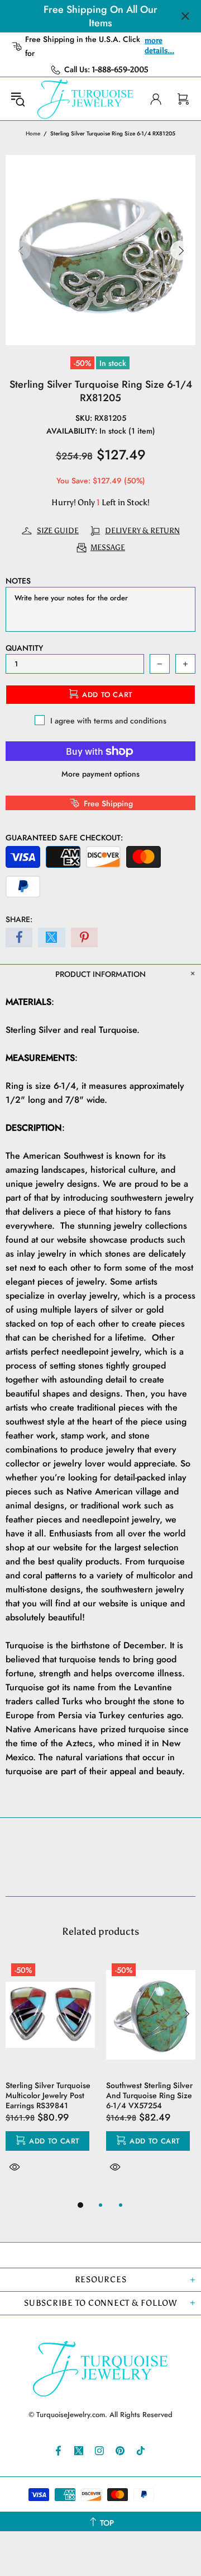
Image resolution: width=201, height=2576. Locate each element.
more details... (159, 46)
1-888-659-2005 (120, 70)
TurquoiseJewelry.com (85, 99)
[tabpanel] (50, 2078)
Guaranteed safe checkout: (64, 838)
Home (33, 133)
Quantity (24, 648)
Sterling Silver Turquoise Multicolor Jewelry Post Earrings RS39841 (48, 2095)
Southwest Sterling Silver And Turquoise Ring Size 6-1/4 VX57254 (149, 2095)
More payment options (100, 774)
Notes (18, 581)
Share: (19, 919)
